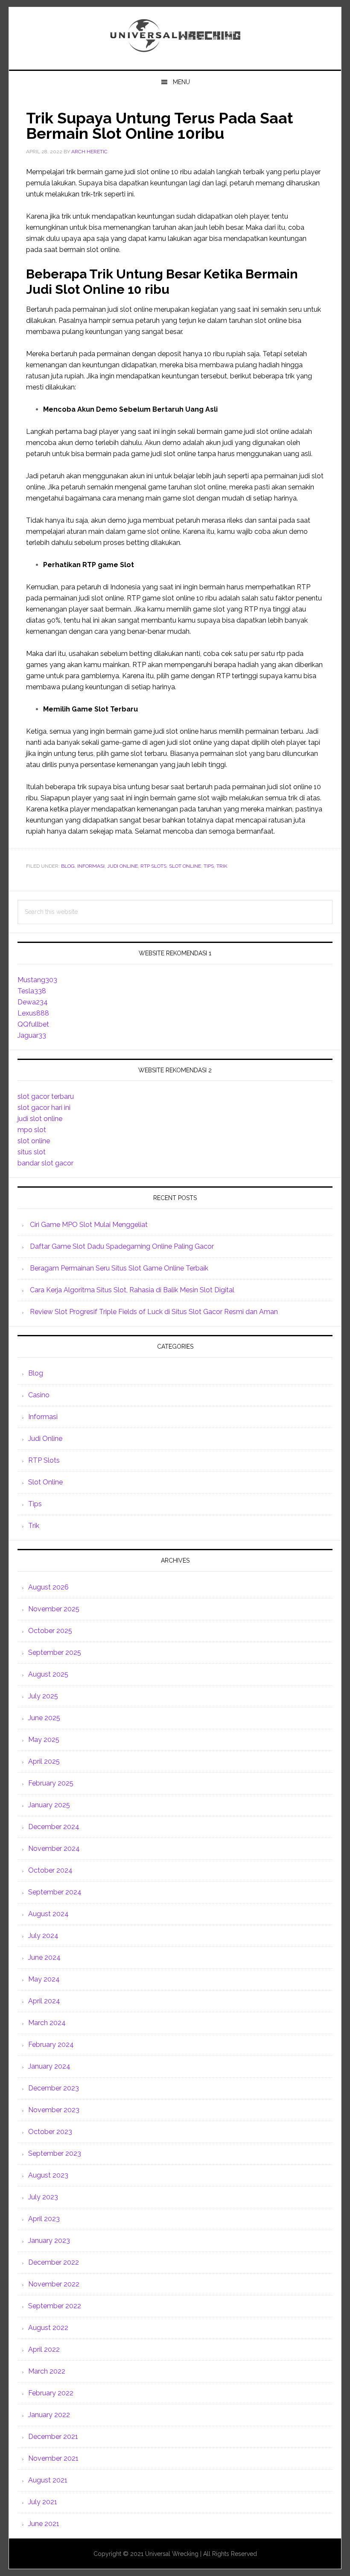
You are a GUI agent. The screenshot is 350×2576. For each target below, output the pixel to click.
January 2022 (49, 2415)
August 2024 (48, 1914)
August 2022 (48, 2328)
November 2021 (53, 2458)
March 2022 (47, 2371)
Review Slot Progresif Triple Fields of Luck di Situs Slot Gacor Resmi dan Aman (154, 1312)
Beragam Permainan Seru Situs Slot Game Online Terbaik (119, 1268)
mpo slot (32, 1130)
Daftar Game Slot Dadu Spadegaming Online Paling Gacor (122, 1246)
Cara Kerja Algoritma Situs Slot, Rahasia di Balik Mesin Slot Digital (132, 1290)
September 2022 (55, 2306)
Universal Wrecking (175, 35)
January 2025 (49, 1805)
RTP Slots (153, 866)
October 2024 (50, 1870)
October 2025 (50, 1631)
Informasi (91, 866)
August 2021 (48, 2480)
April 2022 (44, 2349)
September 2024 (55, 1892)
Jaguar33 (32, 1035)
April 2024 (44, 2001)
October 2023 (50, 2132)
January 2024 (49, 2066)
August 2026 (48, 1587)
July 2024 (43, 1936)
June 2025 (44, 1718)
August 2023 (48, 2175)
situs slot (32, 1152)
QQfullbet (33, 1024)
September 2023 (55, 2153)
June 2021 (44, 2524)
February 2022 (51, 2393)
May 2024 (44, 1979)
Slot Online (185, 866)
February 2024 (51, 2045)
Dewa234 (33, 1002)
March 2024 (47, 2023)
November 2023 (54, 2110)
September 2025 (55, 1652)
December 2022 (54, 2262)
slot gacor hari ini (44, 1108)
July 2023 (43, 2197)
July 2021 (43, 2502)
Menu (181, 82)
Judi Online (122, 866)
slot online (34, 1141)
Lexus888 (33, 1013)
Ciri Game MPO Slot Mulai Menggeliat (89, 1225)
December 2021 (53, 2437)
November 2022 (54, 2284)
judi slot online (40, 1119)
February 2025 (51, 1783)
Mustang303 (37, 980)
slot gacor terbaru (46, 1096)
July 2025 (43, 1696)
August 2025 (48, 1674)
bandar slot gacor (45, 1163)
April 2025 (44, 1761)
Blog (68, 866)
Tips (209, 866)
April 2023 (44, 2219)
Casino (39, 1395)
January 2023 (49, 2241)
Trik (222, 866)
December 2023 (54, 2088)
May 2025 (44, 1740)
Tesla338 (32, 991)
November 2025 (54, 1609)
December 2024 (54, 1827)
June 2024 (44, 1957)
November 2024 (54, 1849)
